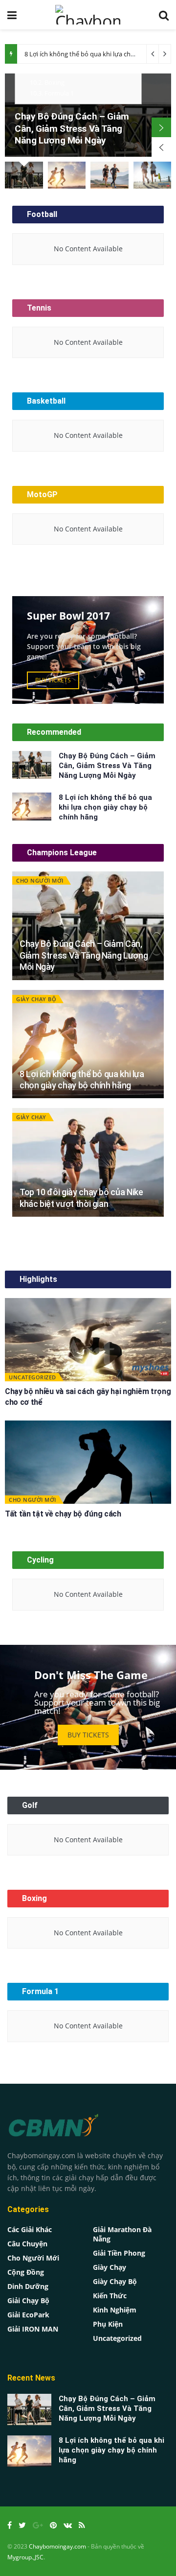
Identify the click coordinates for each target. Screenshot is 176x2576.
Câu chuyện (27, 2244)
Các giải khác (30, 2229)
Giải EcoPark (28, 2315)
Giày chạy (31, 1117)
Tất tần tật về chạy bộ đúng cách (63, 1514)
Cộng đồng (26, 2272)
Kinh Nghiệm (115, 2310)
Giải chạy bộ (28, 2300)
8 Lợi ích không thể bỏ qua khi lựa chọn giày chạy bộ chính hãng (105, 807)
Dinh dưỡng (28, 2286)
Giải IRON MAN (33, 2329)
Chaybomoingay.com (57, 2546)
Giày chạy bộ (36, 999)
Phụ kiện (108, 2324)
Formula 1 (52, 93)
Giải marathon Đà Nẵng (122, 2234)
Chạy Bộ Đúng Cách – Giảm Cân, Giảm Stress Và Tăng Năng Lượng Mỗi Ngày (72, 128)
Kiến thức (110, 2296)
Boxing (47, 82)
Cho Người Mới (40, 880)
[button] (53, 680)
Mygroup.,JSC (25, 2557)
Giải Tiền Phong (119, 2253)
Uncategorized (33, 1377)
